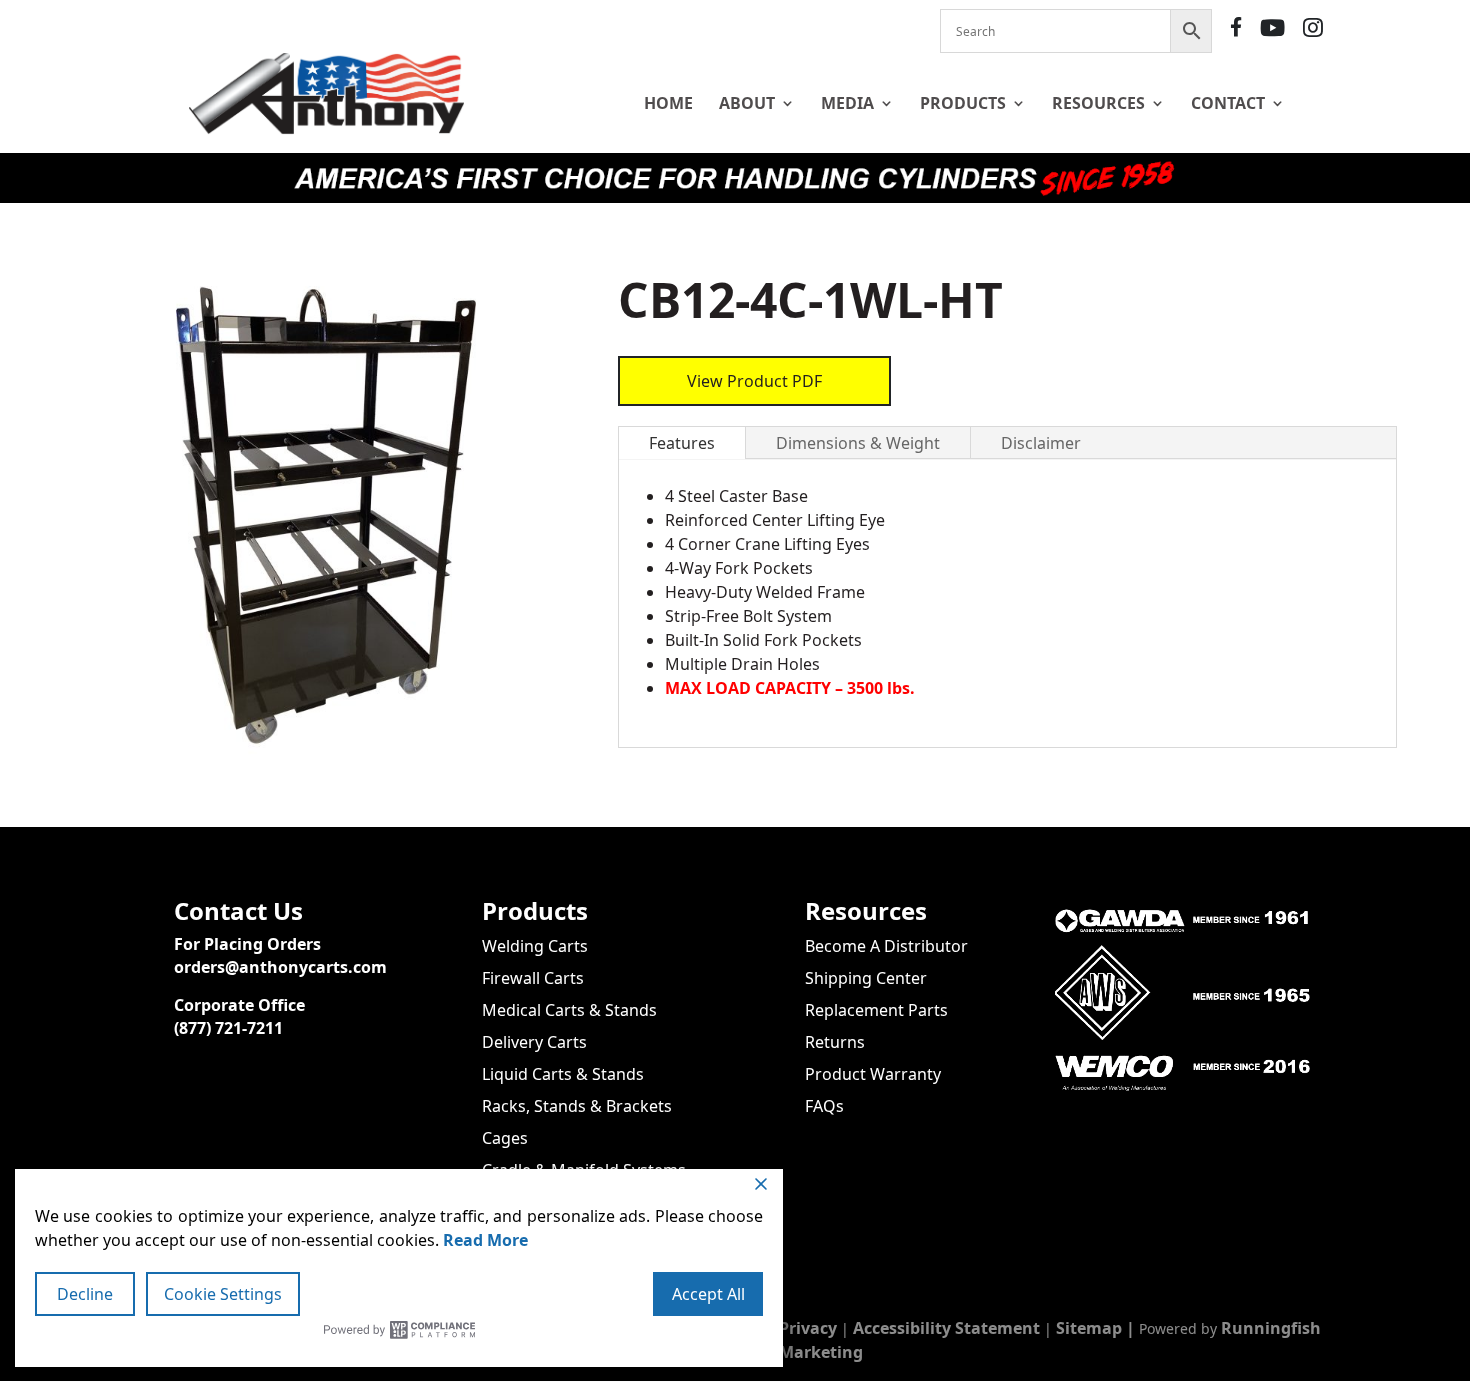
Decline (85, 1294)
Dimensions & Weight (858, 443)
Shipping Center (866, 978)
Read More (485, 1240)
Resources (1098, 103)
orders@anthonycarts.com (280, 967)
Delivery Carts (534, 1042)
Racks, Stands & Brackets (577, 1106)
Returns (835, 1042)
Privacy (808, 1328)
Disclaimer (1041, 443)
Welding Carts (535, 946)
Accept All (708, 1294)
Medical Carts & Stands (569, 1010)
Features (682, 443)
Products (963, 103)
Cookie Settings (223, 1294)
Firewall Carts (533, 978)
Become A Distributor (886, 946)
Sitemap (1089, 1328)
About (747, 103)
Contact (1228, 103)
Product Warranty (873, 1074)
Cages (505, 1138)
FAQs (824, 1106)
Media (847, 103)
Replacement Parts (876, 1010)
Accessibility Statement (946, 1328)
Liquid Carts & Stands (563, 1074)
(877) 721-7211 (228, 1028)
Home (668, 103)
